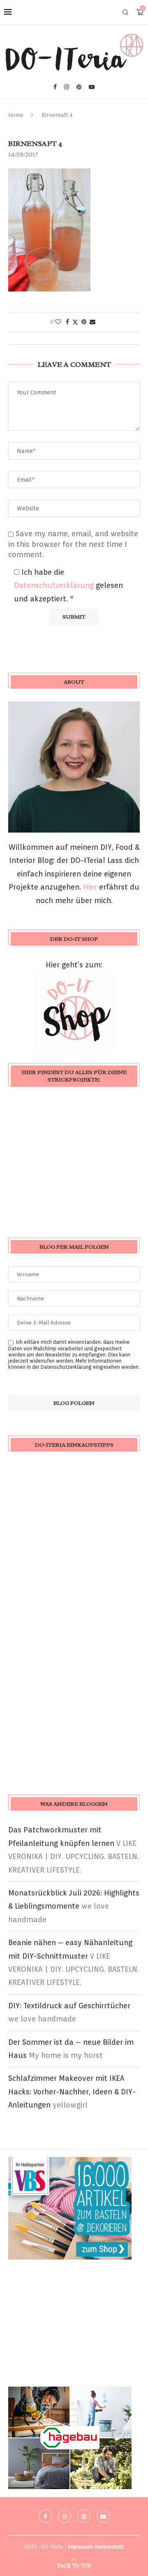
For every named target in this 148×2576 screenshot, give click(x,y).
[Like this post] (58, 322)
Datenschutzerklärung (55, 585)
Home (16, 115)
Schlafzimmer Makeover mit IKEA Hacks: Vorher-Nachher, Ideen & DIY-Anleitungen (72, 2091)
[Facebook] (55, 87)
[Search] (125, 12)
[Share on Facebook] (67, 322)
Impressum (81, 2547)
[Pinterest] (79, 87)
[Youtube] (92, 87)
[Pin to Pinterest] (84, 322)
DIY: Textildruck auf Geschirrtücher (69, 2006)
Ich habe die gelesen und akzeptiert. (68, 585)
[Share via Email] (92, 322)
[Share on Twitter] (75, 322)
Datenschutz (109, 2547)
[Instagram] (67, 87)
